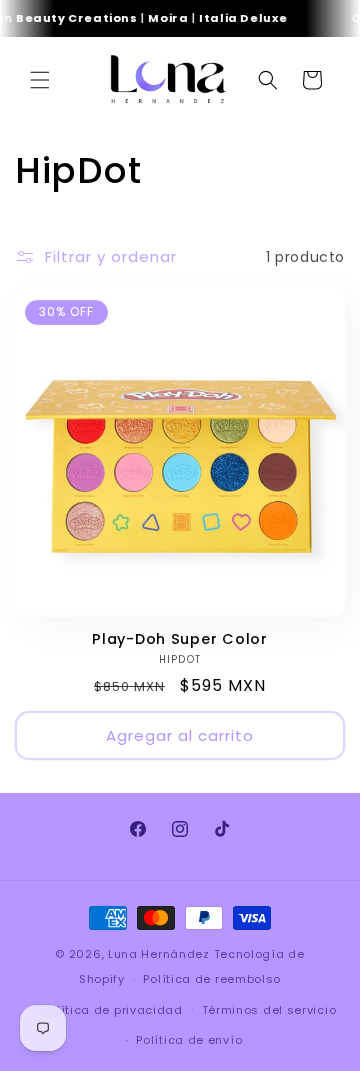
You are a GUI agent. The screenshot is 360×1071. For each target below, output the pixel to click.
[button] (40, 80)
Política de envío (189, 1040)
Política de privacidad (112, 1010)
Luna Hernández (161, 954)
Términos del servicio (269, 1010)
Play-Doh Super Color (179, 639)
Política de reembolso (212, 979)
